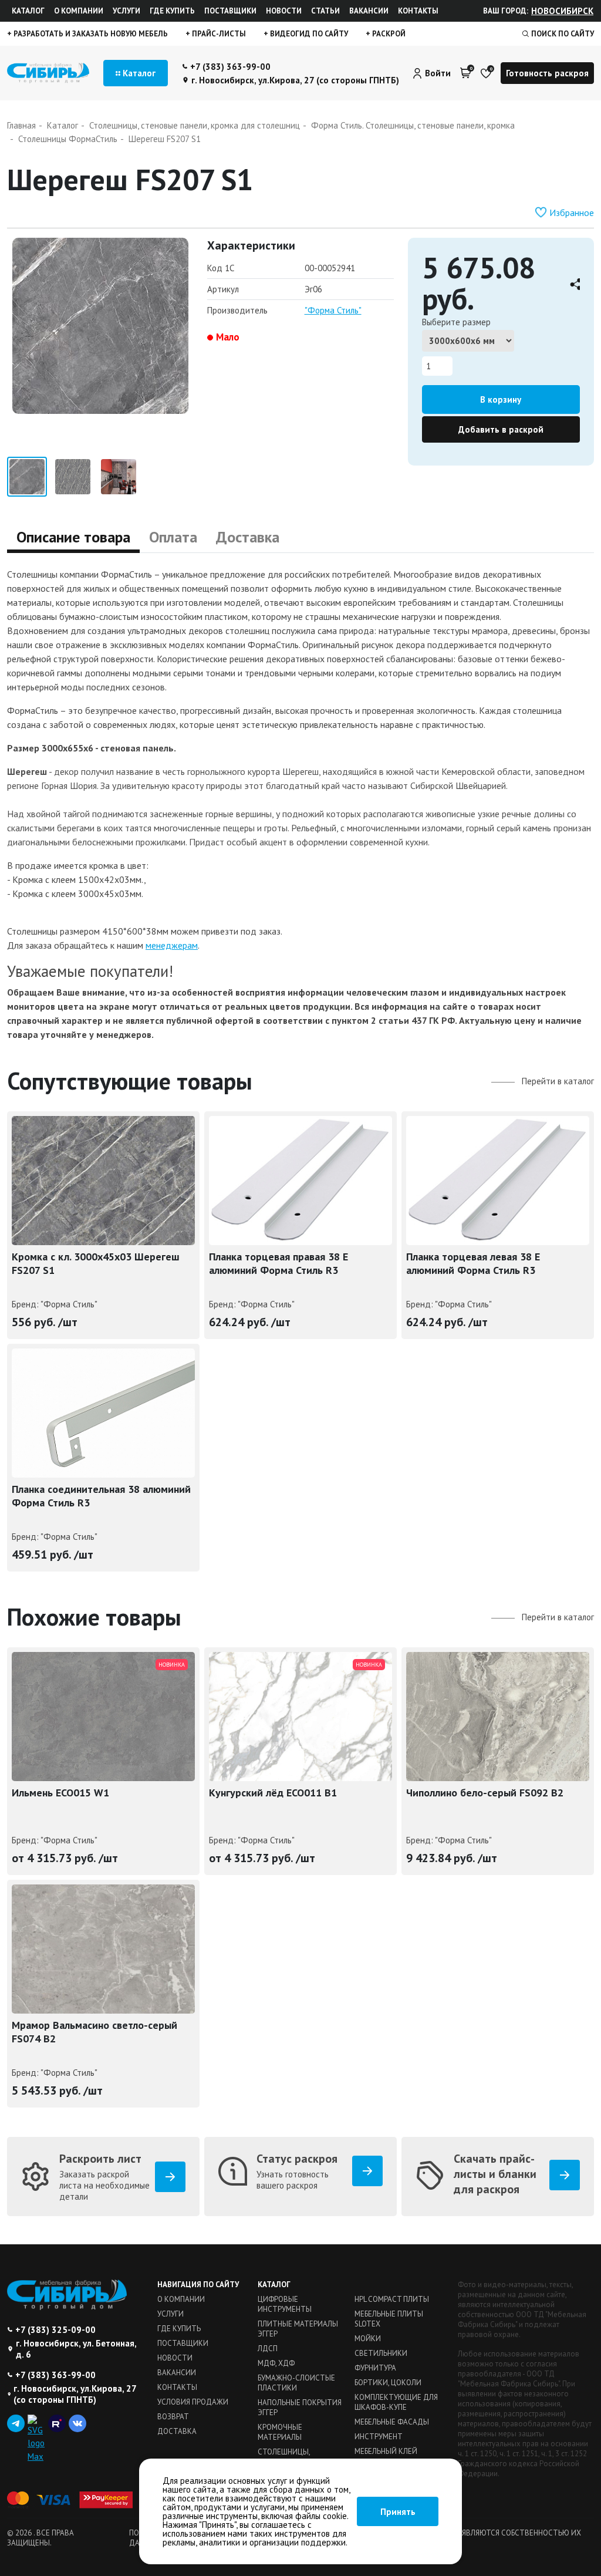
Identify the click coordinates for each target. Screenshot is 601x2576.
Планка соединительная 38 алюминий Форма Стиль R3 (101, 1496)
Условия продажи (193, 2402)
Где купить (172, 11)
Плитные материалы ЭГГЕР (298, 2329)
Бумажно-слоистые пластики (296, 2383)
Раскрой (388, 34)
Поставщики (230, 11)
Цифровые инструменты (285, 2304)
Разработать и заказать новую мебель (90, 34)
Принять (398, 2512)
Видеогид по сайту (308, 34)
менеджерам (172, 945)
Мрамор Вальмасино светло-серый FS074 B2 (94, 2032)
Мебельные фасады (392, 2422)
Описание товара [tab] (73, 537)
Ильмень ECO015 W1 (60, 1793)
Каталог (28, 11)
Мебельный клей (386, 2451)
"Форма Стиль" (333, 310)
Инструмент (379, 2437)
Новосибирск (562, 11)
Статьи (325, 11)
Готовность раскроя (547, 73)
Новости (284, 11)
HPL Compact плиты (392, 2299)
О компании (79, 11)
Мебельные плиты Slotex (389, 2319)
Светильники (381, 2353)
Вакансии (369, 11)
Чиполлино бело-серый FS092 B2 (485, 1793)
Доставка (177, 2431)
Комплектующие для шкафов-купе (396, 2402)
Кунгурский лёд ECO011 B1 (273, 1793)
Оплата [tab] (173, 537)
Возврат (173, 2417)
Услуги (126, 11)
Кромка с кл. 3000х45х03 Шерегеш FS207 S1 (96, 1263)
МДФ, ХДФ (276, 2363)
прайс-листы (218, 34)
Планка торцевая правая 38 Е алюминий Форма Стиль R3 (278, 1263)
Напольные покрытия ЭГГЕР (300, 2408)
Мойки (368, 2339)
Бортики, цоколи (388, 2383)
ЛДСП (268, 2349)
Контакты (418, 11)
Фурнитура (375, 2368)
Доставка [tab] (248, 537)
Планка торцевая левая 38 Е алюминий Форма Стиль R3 (473, 1263)
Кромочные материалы (280, 2432)
